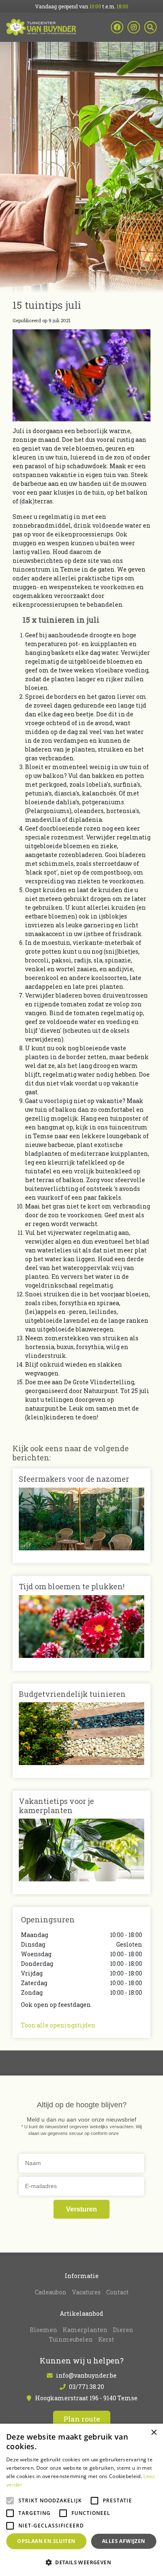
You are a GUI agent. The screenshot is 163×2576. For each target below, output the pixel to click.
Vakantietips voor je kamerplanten (56, 1806)
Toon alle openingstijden (58, 2025)
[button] (81, 2562)
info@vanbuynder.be (86, 2375)
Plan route (82, 2419)
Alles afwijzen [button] (124, 2541)
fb (117, 27)
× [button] (154, 2433)
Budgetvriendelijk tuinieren (72, 1694)
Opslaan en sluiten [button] (46, 2541)
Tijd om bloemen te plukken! (72, 1586)
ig (134, 27)
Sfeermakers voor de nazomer (74, 1479)
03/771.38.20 (87, 2387)
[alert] (81, 2500)
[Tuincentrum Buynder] (41, 27)
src (150, 27)
